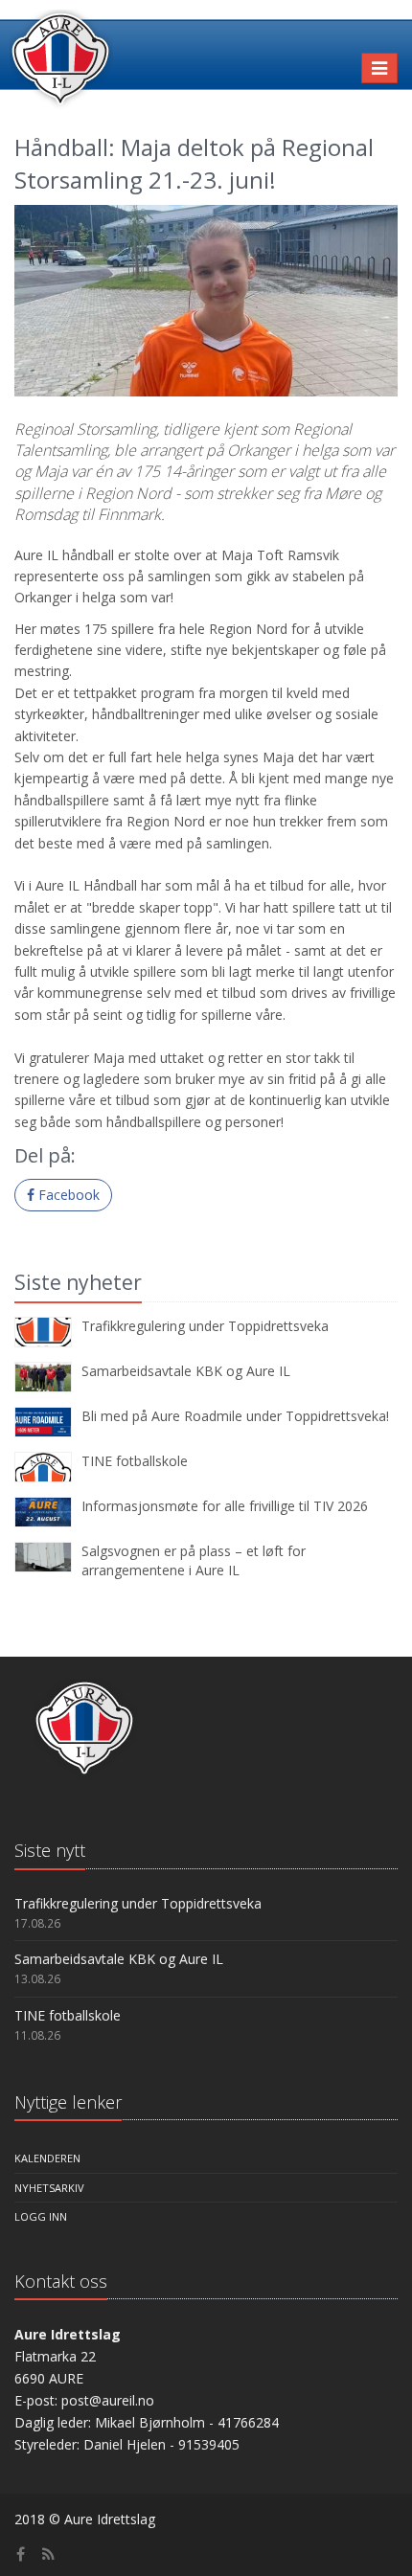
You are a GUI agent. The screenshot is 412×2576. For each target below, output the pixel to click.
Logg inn (41, 2216)
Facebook (67, 1195)
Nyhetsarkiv (49, 2188)
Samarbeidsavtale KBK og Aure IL (186, 1371)
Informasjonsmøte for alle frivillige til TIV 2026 (225, 1506)
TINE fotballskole (135, 1461)
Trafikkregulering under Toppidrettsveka (205, 1326)
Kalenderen (47, 2158)
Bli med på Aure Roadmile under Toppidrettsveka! (235, 1416)
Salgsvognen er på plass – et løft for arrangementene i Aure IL (194, 1560)
